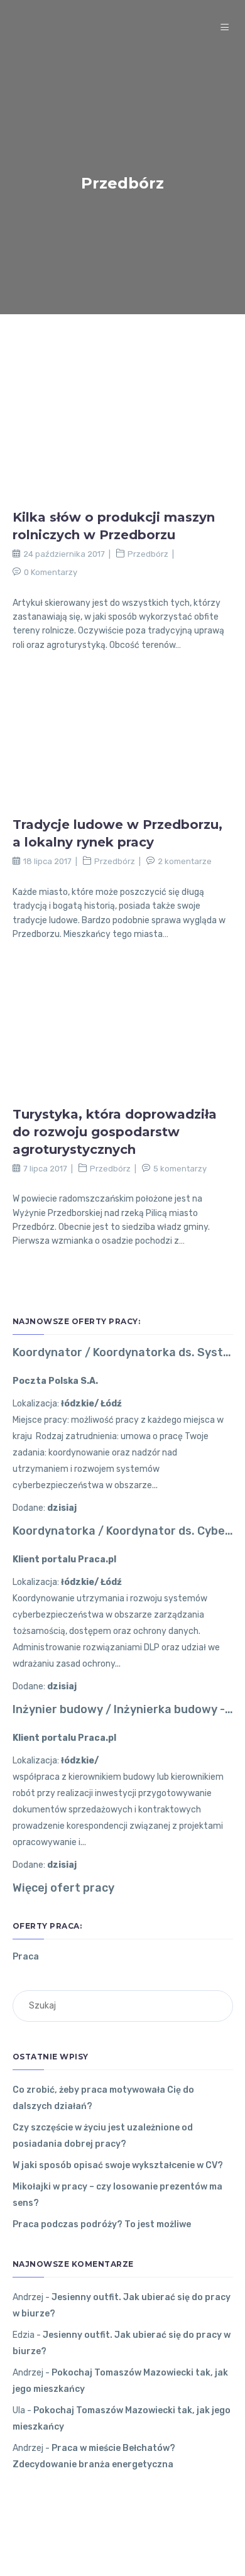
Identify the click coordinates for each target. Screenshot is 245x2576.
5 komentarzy (180, 1169)
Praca (26, 1957)
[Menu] (226, 28)
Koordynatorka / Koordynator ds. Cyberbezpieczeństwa (123, 1531)
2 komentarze (185, 861)
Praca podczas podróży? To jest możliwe (102, 2224)
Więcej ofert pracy (63, 1888)
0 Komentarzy (51, 572)
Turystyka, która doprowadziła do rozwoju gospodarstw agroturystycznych (115, 1132)
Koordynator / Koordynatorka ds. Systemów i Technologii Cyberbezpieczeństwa (123, 1352)
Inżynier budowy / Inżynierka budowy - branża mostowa (123, 1709)
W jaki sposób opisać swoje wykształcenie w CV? (118, 2165)
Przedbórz (148, 554)
